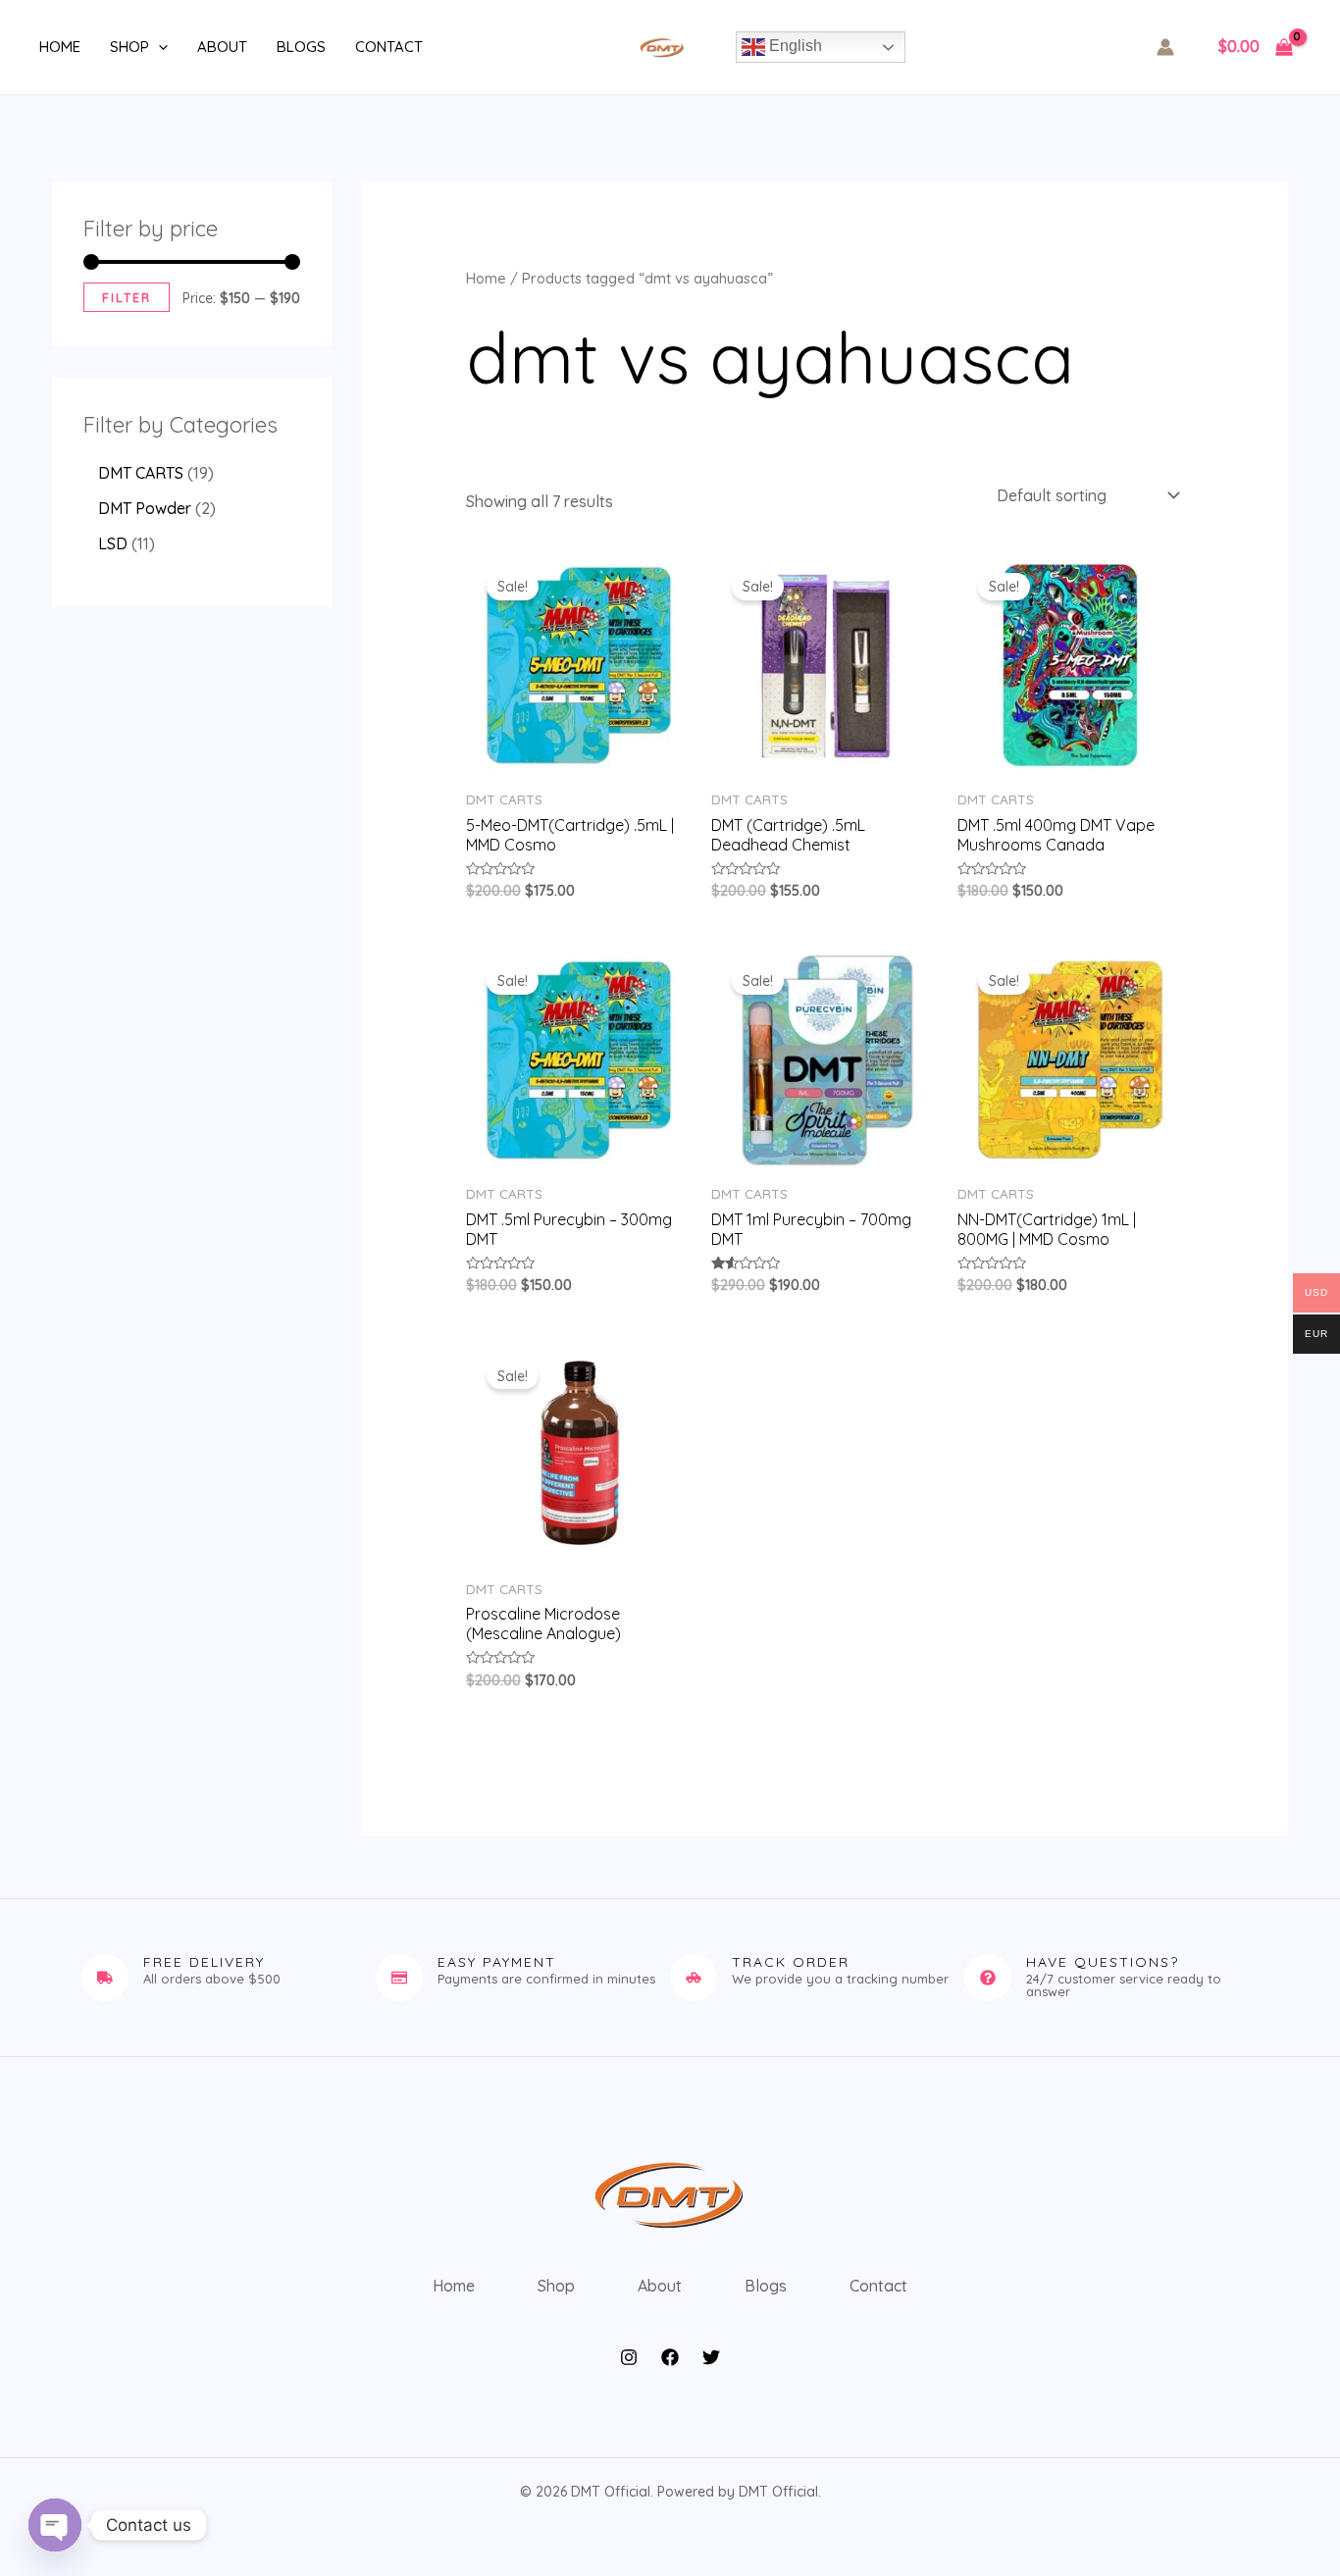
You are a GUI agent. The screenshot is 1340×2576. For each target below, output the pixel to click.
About (222, 47)
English (794, 46)
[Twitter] (711, 2357)
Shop (129, 47)
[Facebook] (670, 2357)
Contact (389, 47)
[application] (158, 47)
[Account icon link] (1165, 47)
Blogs (301, 47)
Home (60, 47)
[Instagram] (629, 2357)
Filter (127, 297)
